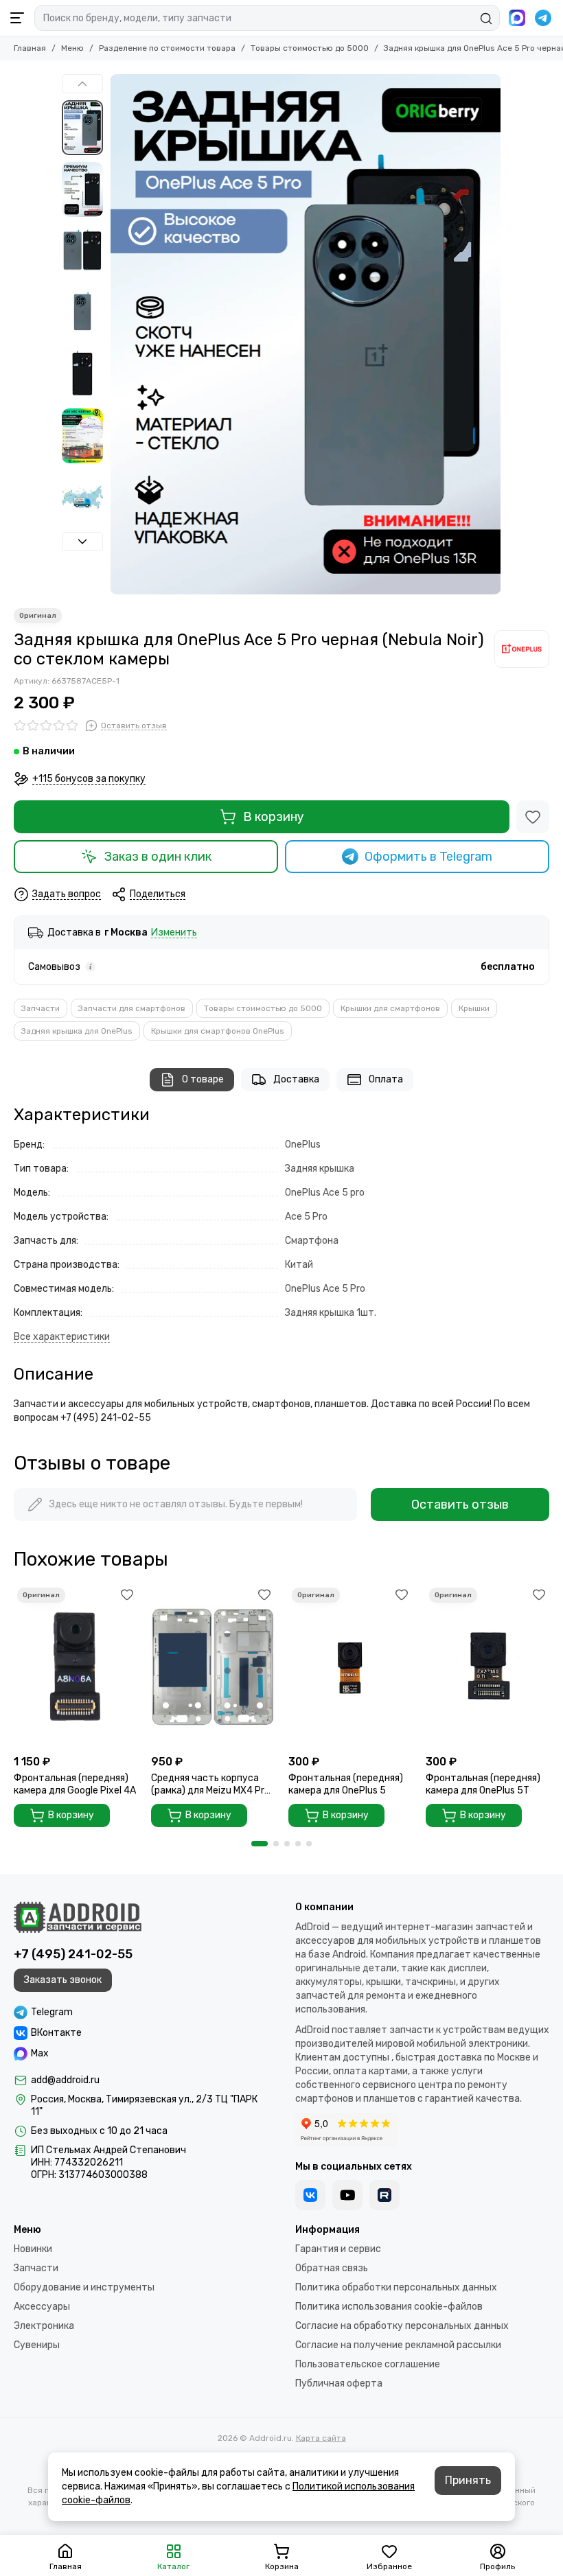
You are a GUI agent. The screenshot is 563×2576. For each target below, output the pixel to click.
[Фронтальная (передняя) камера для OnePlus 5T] (487, 1666)
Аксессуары (42, 2307)
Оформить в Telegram (428, 857)
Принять (468, 2480)
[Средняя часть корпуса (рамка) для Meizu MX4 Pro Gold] (213, 1666)
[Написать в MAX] (517, 18)
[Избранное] (533, 817)
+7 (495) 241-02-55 (73, 1954)
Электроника (44, 2326)
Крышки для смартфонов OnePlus (218, 1031)
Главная (30, 48)
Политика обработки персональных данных (396, 2287)
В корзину (274, 817)
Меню (72, 48)
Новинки (33, 2249)
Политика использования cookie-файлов (389, 2307)
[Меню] (17, 18)
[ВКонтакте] (310, 2195)
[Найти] (486, 19)
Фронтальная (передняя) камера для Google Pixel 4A (75, 1784)
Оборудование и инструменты (84, 2287)
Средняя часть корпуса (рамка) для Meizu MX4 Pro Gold (210, 1785)
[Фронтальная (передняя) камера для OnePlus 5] (350, 1666)
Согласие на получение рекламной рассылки (398, 2345)
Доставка (296, 1079)
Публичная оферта (339, 2383)
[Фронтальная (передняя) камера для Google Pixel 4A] (76, 1666)
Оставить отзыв (460, 1505)
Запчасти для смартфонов (132, 1008)
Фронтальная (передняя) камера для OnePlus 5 (346, 1784)
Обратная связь (332, 2268)
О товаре (203, 1079)
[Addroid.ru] (78, 1917)
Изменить (174, 933)
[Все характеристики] (62, 1337)
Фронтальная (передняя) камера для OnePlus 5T (483, 1784)
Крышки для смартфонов (390, 1008)
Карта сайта (321, 2438)
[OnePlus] (522, 649)
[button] (117, 334)
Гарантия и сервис (338, 2249)
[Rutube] (384, 2195)
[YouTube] (347, 2195)
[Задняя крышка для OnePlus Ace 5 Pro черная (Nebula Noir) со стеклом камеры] (306, 334)
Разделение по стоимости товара (167, 48)
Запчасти (41, 1008)
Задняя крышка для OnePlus (77, 1031)
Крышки (474, 1008)
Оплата (386, 1079)
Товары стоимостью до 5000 (310, 48)
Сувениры (37, 2345)
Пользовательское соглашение (368, 2364)
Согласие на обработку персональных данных (402, 2326)
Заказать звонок (63, 1980)
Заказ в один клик (158, 857)
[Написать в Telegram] (543, 18)
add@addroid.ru (65, 2080)
